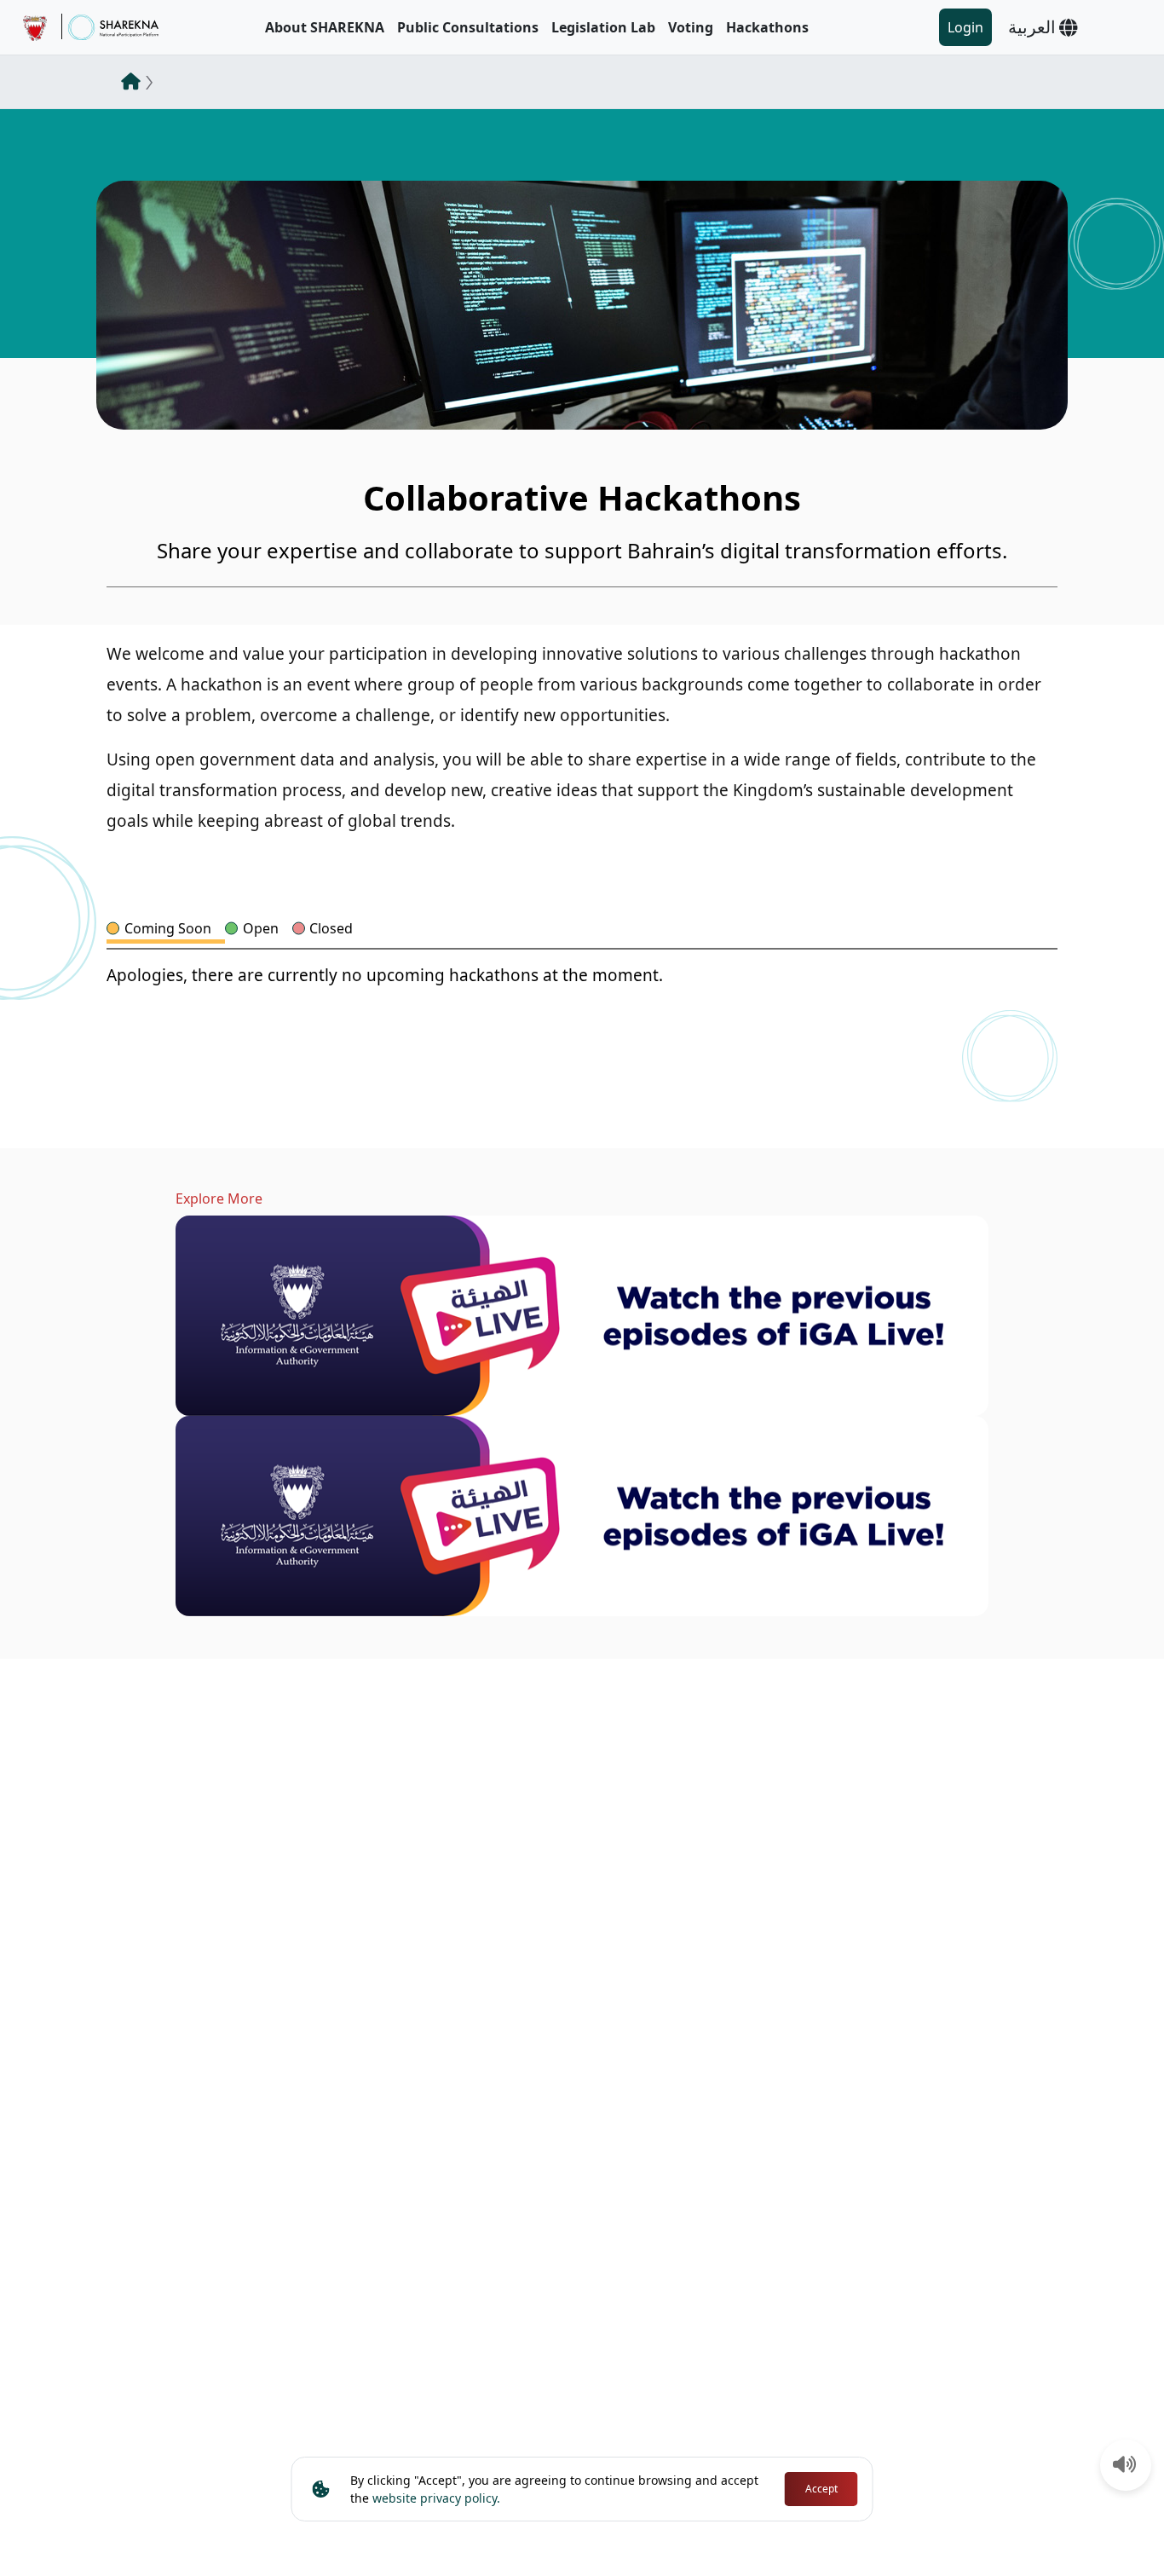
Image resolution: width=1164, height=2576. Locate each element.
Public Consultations (468, 27)
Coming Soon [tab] (168, 928)
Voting (691, 27)
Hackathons (767, 27)
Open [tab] (261, 928)
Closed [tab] (331, 928)
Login (965, 27)
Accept (821, 2489)
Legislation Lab (603, 27)
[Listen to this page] (1125, 2466)
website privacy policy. (436, 2498)
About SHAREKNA (325, 27)
